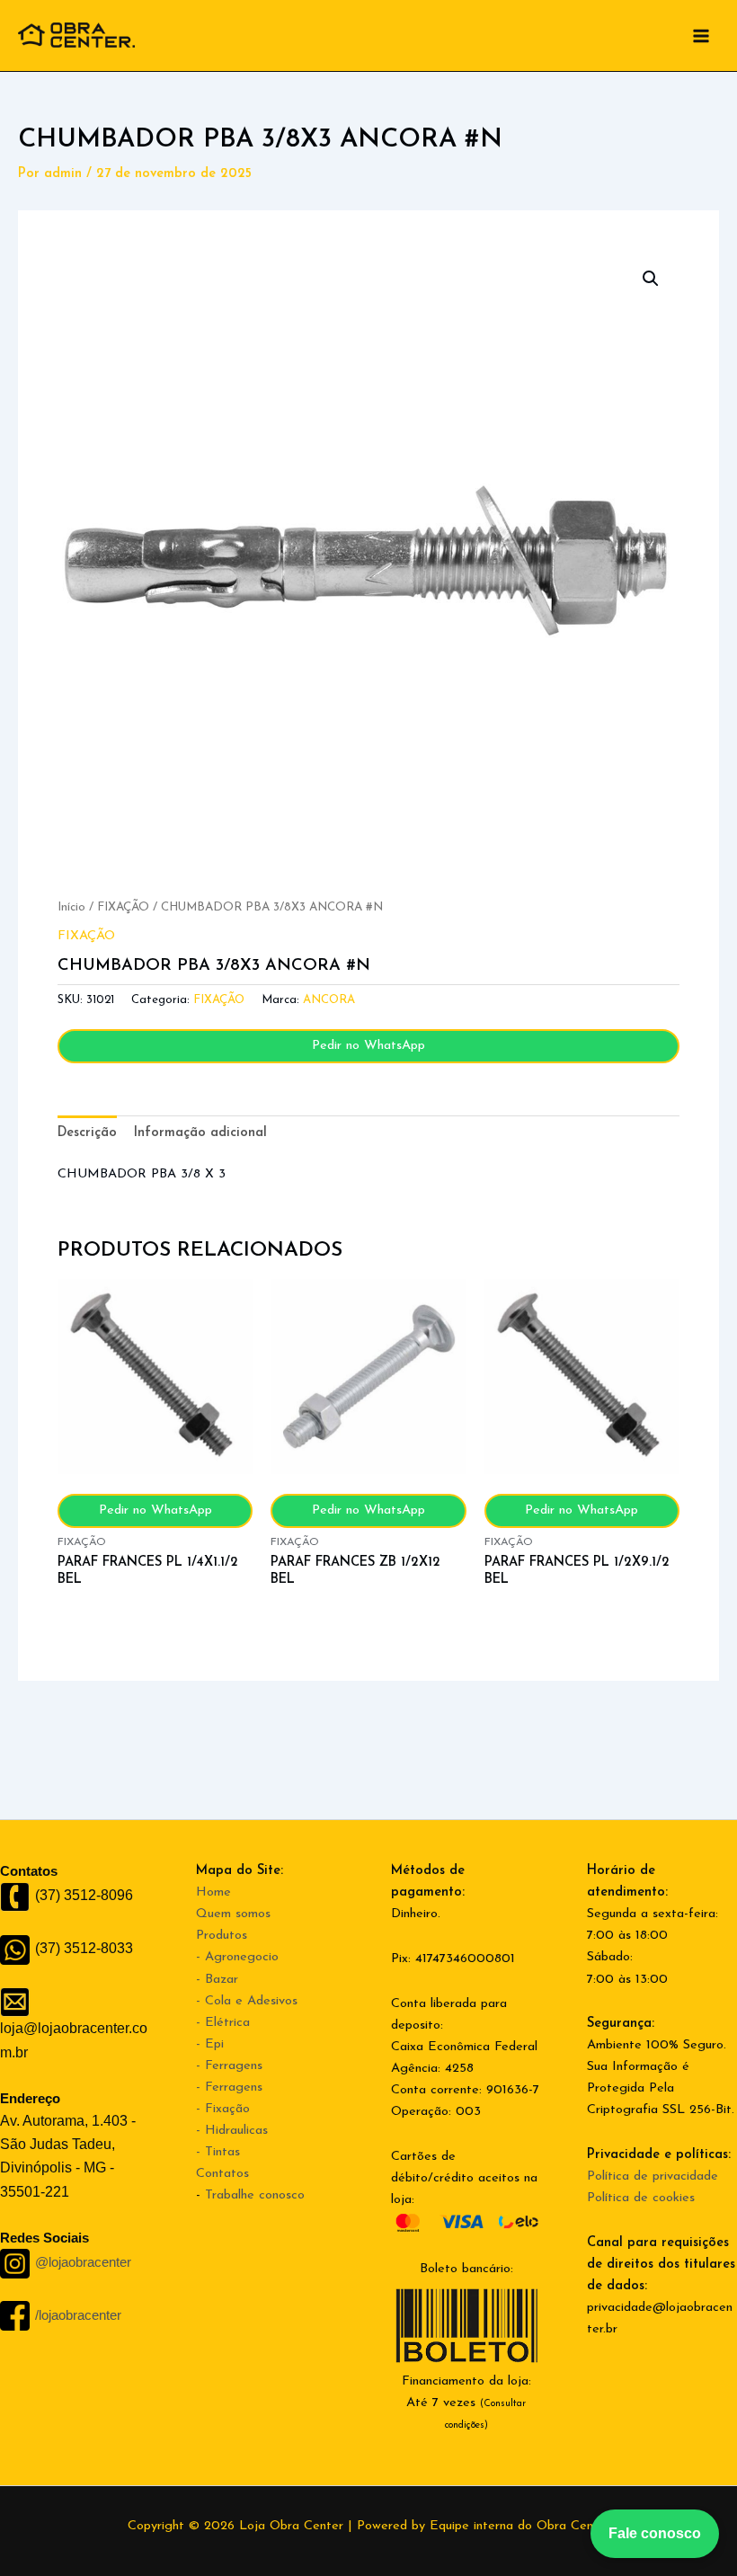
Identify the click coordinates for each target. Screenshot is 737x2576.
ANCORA (329, 1000)
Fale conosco (655, 2533)
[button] (651, 279)
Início (71, 907)
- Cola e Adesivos (247, 2001)
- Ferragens (229, 2066)
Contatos (222, 2174)
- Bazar (217, 1980)
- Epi (210, 2044)
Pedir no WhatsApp (368, 1046)
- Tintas (218, 2152)
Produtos (222, 1936)
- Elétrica (223, 2023)
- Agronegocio (237, 1957)
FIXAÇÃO (123, 907)
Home (213, 1892)
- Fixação (223, 2109)
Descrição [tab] (87, 1133)
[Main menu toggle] (701, 35)
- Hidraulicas (232, 2131)
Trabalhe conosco (255, 2195)
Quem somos (233, 1914)
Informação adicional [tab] (200, 1133)
